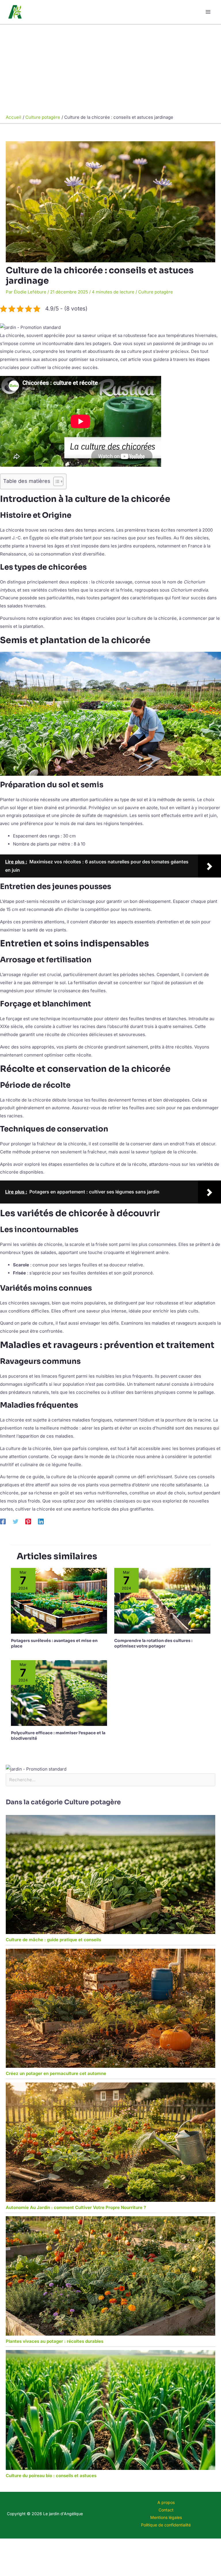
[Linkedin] (41, 1522)
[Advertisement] (110, 68)
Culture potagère (156, 292)
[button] (30, 327)
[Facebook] (3, 1522)
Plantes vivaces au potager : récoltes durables (55, 2341)
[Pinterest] (28, 1522)
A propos (166, 2502)
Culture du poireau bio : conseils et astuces (51, 2476)
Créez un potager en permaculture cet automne (56, 2073)
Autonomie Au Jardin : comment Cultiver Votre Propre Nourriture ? (76, 2207)
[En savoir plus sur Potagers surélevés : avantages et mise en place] (59, 1600)
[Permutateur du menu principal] (208, 12)
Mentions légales (166, 2517)
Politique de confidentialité (166, 2525)
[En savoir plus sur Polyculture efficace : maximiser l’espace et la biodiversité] (59, 1693)
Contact (166, 2510)
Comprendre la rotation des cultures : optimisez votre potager (153, 1643)
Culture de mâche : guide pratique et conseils (53, 1940)
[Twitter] (16, 1522)
